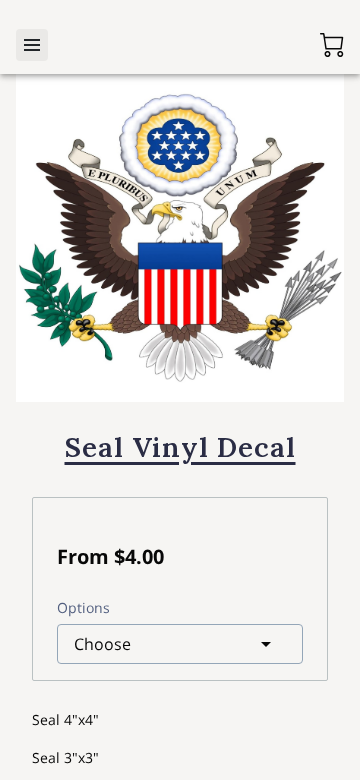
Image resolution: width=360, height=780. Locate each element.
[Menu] (32, 45)
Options (83, 607)
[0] (332, 45)
